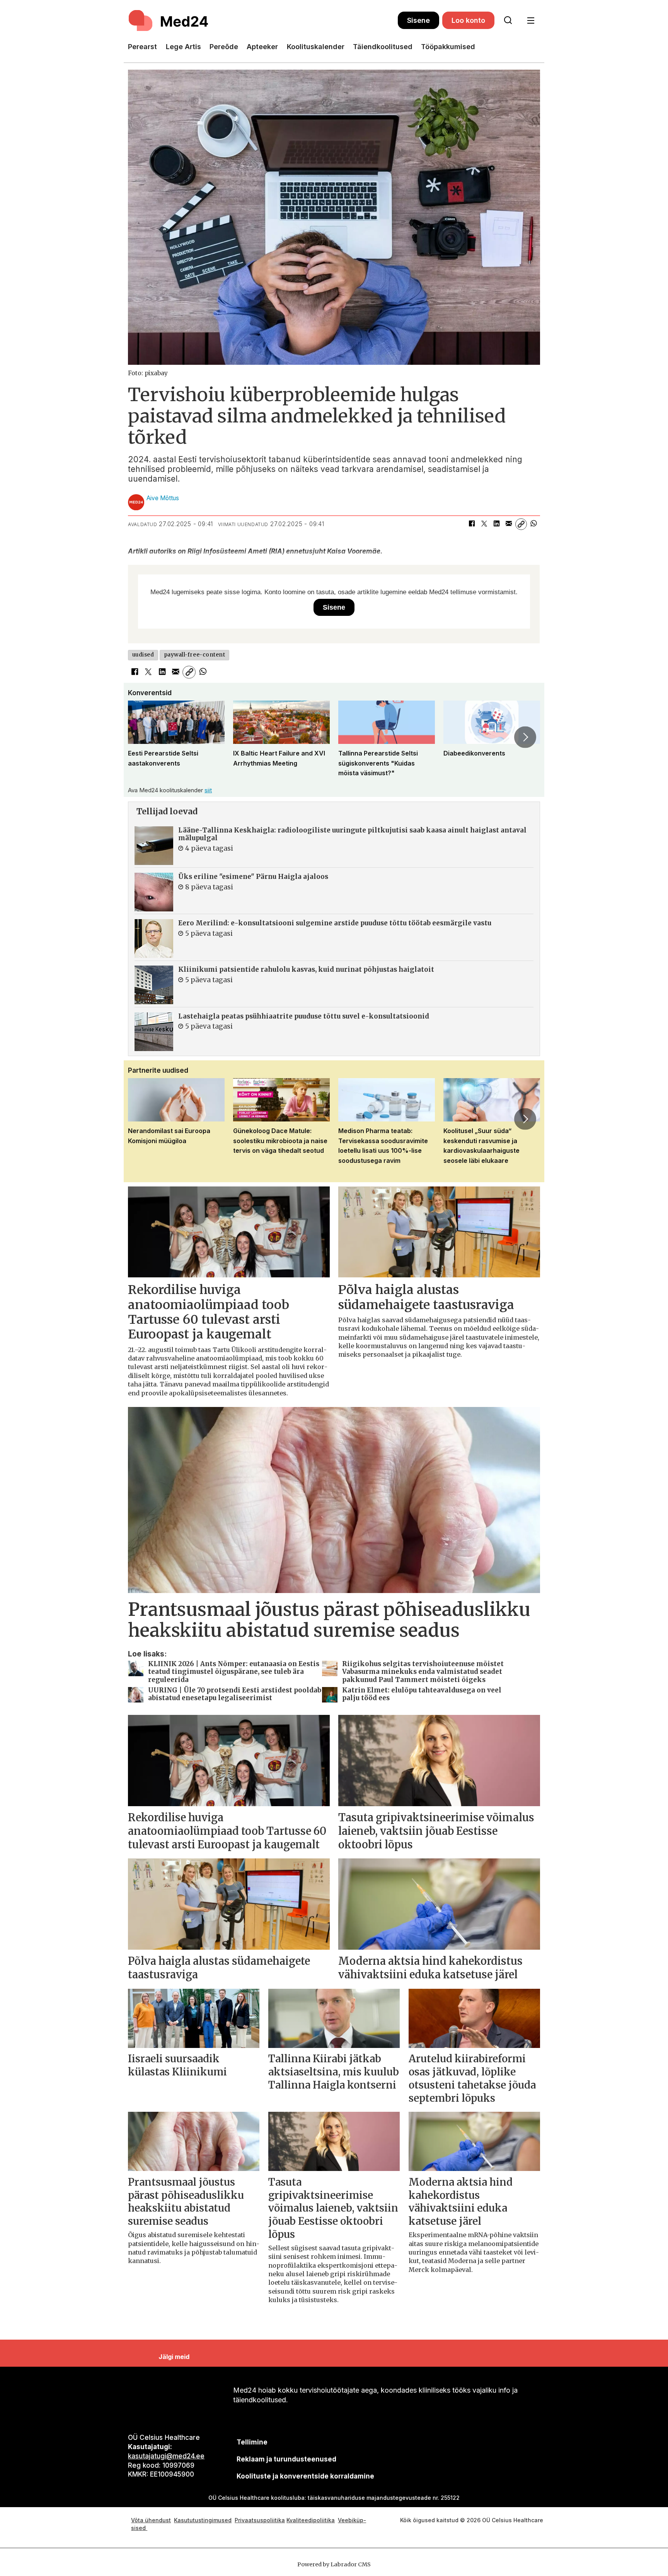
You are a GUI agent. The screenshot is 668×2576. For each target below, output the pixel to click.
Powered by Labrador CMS (334, 2564)
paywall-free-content (195, 655)
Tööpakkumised (448, 47)
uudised (143, 655)
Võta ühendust (151, 2520)
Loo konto (468, 20)
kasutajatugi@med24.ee (166, 2456)
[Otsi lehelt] (508, 21)
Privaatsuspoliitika (260, 2520)
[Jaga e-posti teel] (509, 524)
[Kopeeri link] (521, 524)
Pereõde (224, 47)
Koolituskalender (316, 47)
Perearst (142, 47)
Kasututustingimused (203, 2520)
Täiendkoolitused (383, 47)
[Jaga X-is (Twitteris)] (484, 524)
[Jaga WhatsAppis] (533, 524)
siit (208, 790)
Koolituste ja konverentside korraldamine (305, 2476)
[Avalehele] (263, 21)
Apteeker (262, 47)
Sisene (418, 20)
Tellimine (252, 2442)
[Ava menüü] (531, 21)
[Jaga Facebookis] (472, 524)
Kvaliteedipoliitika (311, 2520)
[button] (143, 737)
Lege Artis (183, 47)
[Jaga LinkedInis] (496, 524)
